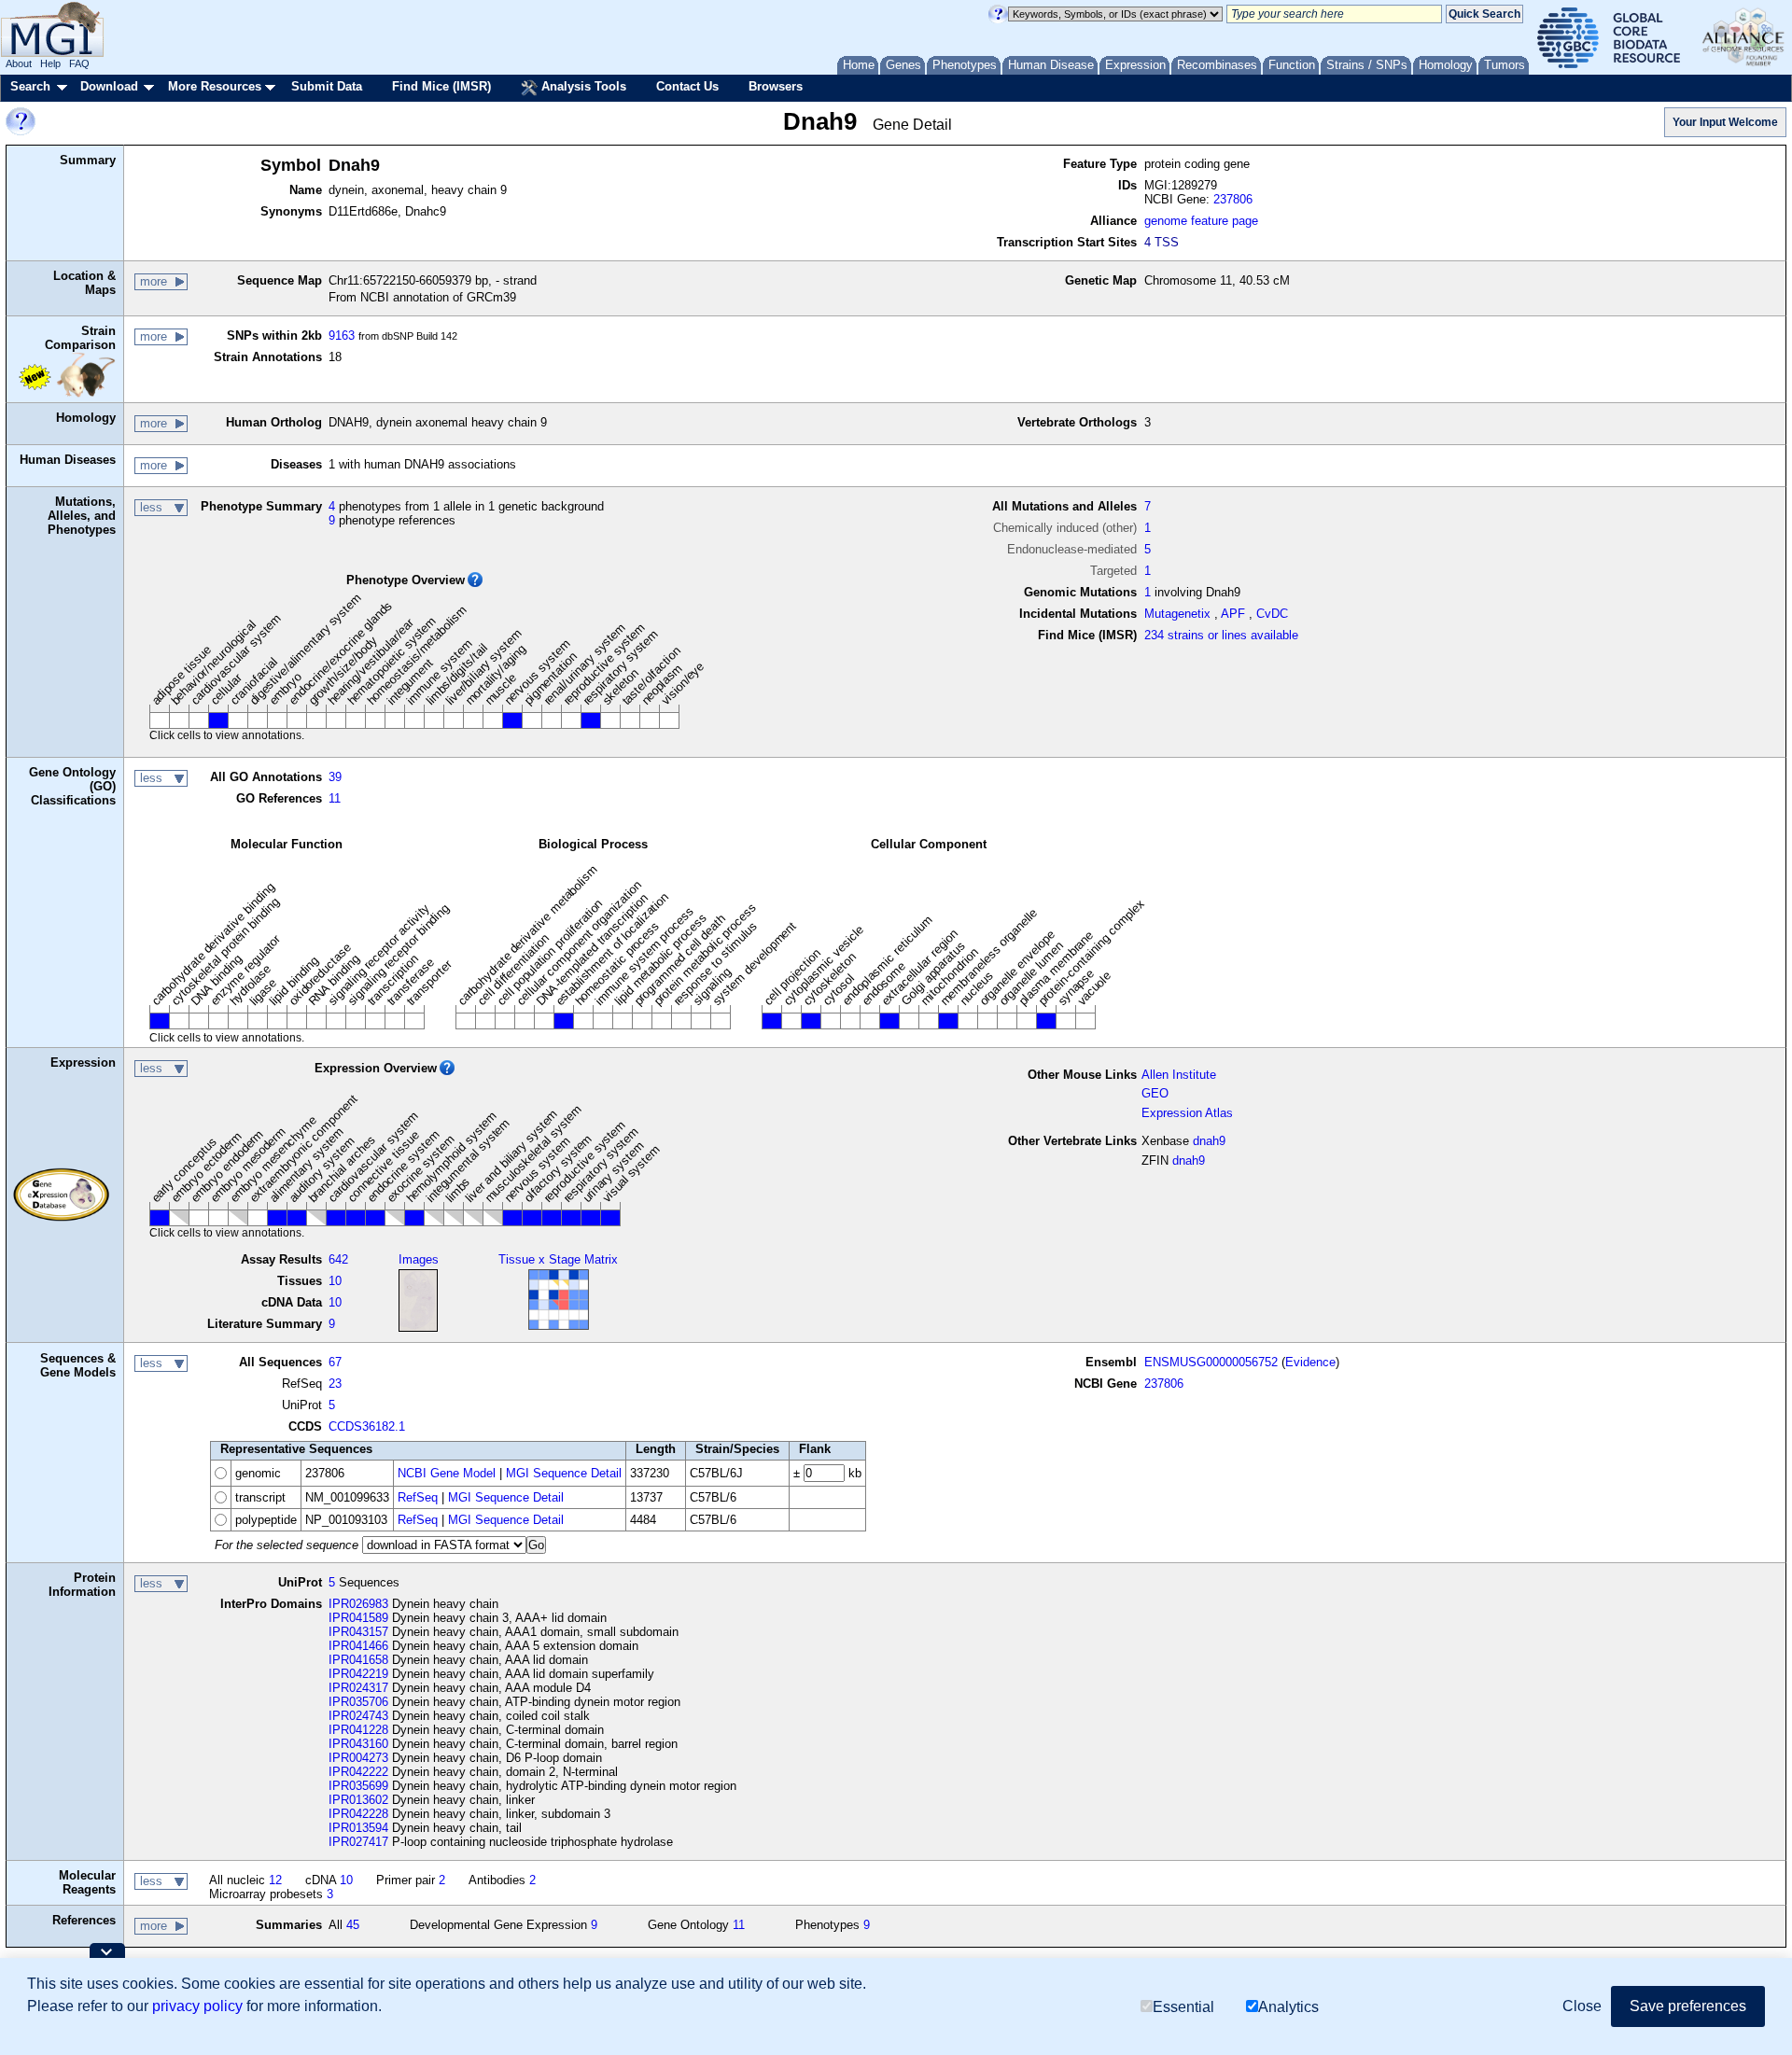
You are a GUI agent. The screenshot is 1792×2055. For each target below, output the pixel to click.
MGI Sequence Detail (564, 1473)
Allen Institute (1179, 1075)
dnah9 (1209, 1141)
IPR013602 (358, 1800)
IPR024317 (358, 1688)
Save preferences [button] (1688, 2006)
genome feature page (1201, 221)
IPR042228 (358, 1814)
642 (338, 1259)
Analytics (1288, 2006)
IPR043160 (358, 1744)
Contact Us (687, 86)
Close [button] (1582, 2006)
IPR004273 (358, 1758)
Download (109, 86)
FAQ (79, 63)
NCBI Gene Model (447, 1473)
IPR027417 (358, 1842)
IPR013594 (358, 1828)
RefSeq (418, 1497)
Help (50, 63)
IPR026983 (358, 1604)
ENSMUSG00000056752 (1211, 1362)
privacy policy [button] (197, 2006)
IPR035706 (358, 1702)
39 (335, 777)
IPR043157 (358, 1632)
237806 (1233, 199)
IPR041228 (358, 1730)
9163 (342, 336)
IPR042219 (358, 1674)
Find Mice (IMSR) (441, 86)
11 (335, 798)
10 (335, 1281)
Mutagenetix (1177, 614)
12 (275, 1880)
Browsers (776, 86)
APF (1233, 614)
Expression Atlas (1187, 1113)
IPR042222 (358, 1772)
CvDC (1272, 614)
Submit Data (327, 86)
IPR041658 (358, 1660)
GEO (1155, 1093)
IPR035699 (358, 1786)
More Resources (215, 86)
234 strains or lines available (1221, 635)
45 (353, 1925)
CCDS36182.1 (367, 1426)
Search (30, 86)
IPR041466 (358, 1646)
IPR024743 (358, 1716)
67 (335, 1362)
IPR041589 (358, 1618)
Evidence (1310, 1362)
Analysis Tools (582, 86)
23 (335, 1384)
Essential (1183, 2006)
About (19, 63)
